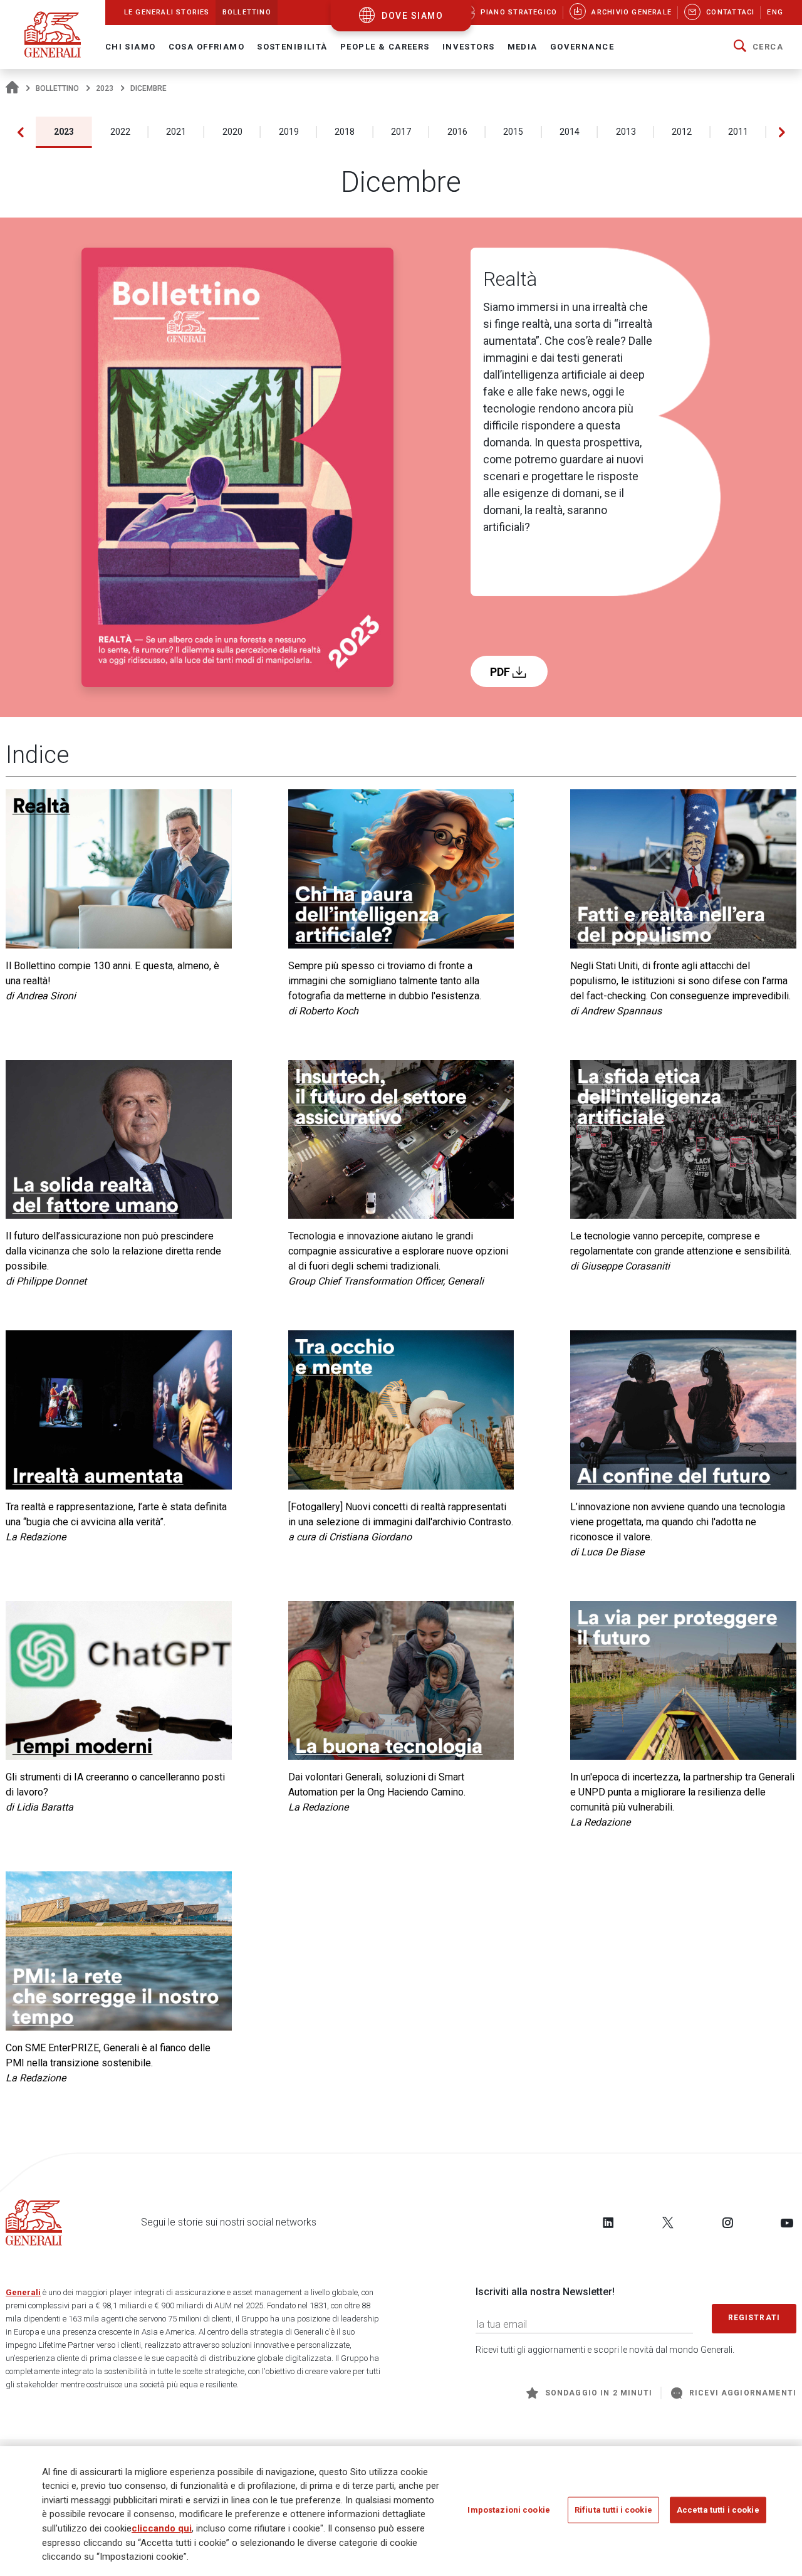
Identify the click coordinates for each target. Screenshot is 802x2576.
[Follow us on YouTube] (787, 2222)
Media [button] (523, 47)
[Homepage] (12, 88)
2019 (289, 132)
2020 (232, 132)
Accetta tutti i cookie (718, 2510)
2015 (513, 132)
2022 (120, 132)
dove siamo (412, 16)
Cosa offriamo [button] (207, 47)
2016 (457, 132)
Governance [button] (582, 47)
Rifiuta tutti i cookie (613, 2510)
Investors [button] (469, 47)
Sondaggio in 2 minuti (599, 2393)
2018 (345, 132)
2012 (682, 132)
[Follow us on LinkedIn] (608, 2222)
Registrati (754, 2318)
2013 (626, 132)
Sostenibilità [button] (292, 47)
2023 (105, 88)
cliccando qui (162, 2528)
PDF (501, 672)
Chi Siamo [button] (131, 47)
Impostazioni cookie (508, 2510)
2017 (401, 132)
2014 (570, 132)
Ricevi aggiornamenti (743, 2393)
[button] (758, 47)
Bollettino (57, 88)
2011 (738, 132)
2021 (176, 132)
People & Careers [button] (385, 47)
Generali (23, 2292)
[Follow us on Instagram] (727, 2222)
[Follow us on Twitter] (668, 2222)
